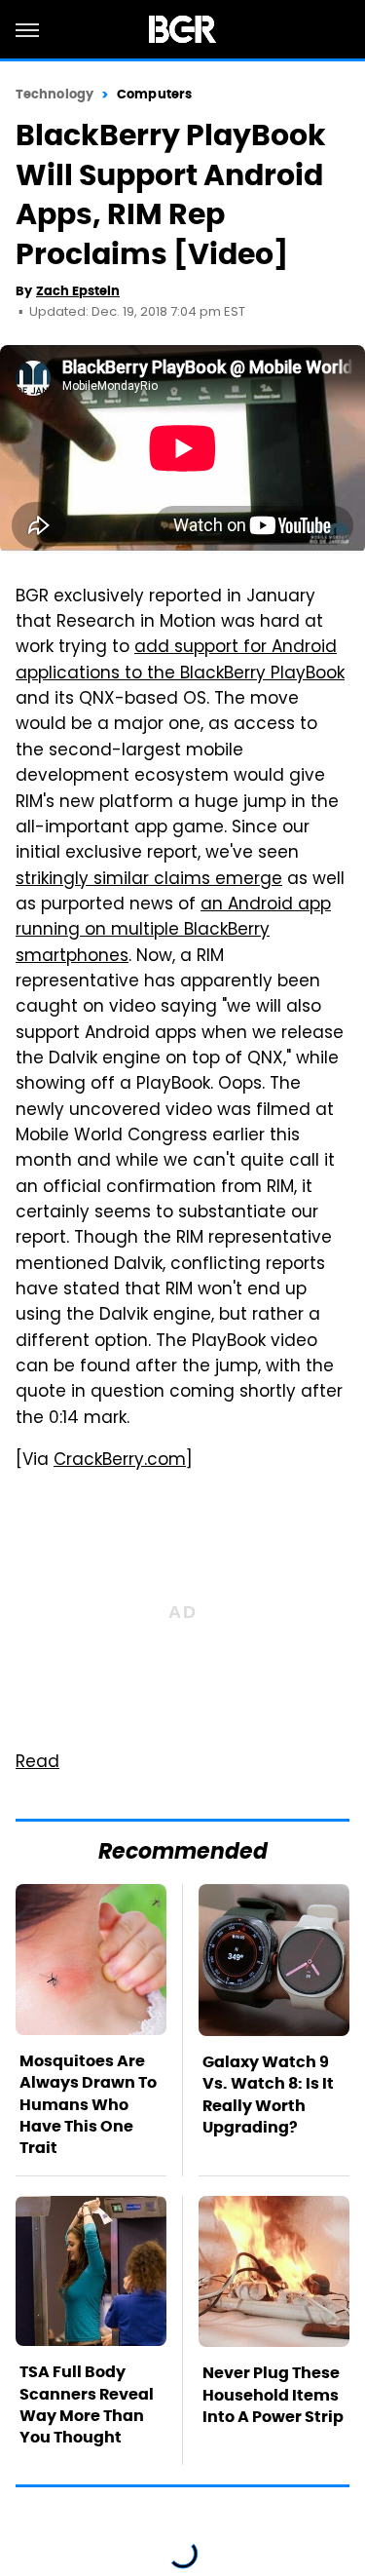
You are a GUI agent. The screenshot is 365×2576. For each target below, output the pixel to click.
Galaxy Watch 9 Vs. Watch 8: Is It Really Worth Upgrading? (268, 2095)
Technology (55, 94)
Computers (154, 94)
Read (37, 1763)
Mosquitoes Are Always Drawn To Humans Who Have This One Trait (88, 2105)
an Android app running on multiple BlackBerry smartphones (173, 931)
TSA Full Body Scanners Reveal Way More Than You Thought (87, 2404)
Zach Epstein (78, 291)
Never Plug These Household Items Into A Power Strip (273, 2395)
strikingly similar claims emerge (149, 880)
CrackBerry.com (120, 1461)
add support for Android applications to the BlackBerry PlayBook (180, 661)
